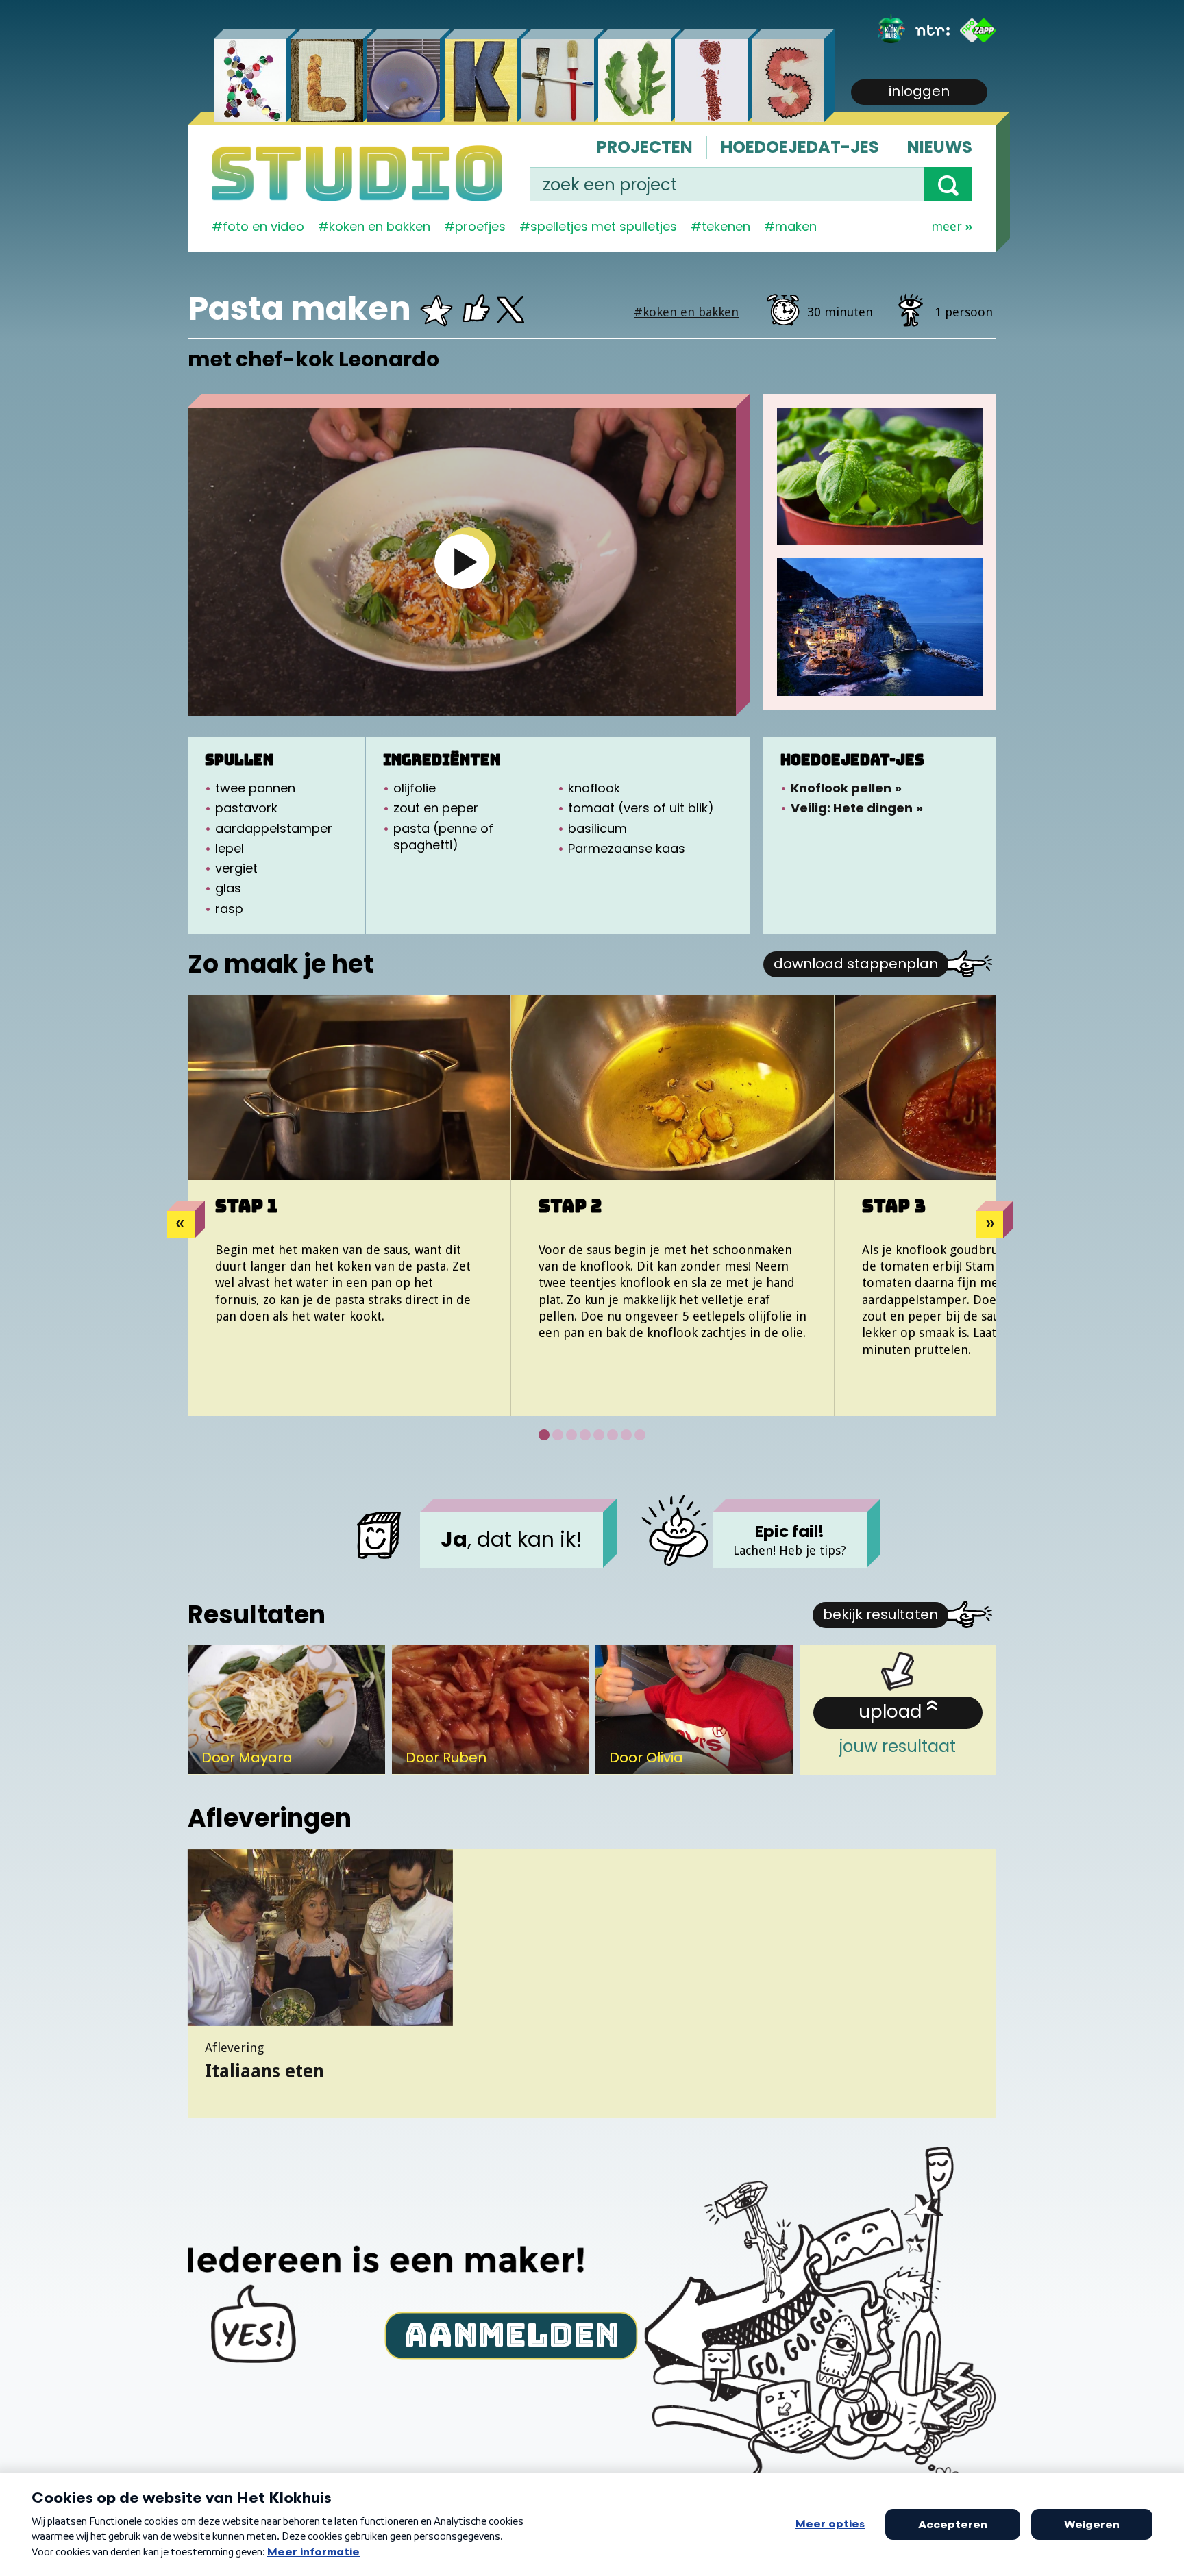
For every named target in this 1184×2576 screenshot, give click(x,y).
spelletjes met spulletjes (604, 226)
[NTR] (933, 30)
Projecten (645, 147)
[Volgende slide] (989, 1225)
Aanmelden (511, 2334)
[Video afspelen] (462, 562)
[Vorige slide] (181, 1225)
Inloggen (919, 91)
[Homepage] (357, 173)
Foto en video (263, 226)
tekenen (726, 226)
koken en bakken (380, 226)
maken (796, 226)
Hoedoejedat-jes (800, 147)
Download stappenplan (856, 964)
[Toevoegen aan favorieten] (435, 315)
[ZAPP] (978, 30)
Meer (947, 226)
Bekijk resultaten (880, 1614)
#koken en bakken (686, 312)
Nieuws (940, 147)
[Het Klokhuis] (891, 30)
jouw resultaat (898, 1728)
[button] (948, 184)
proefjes (480, 226)
